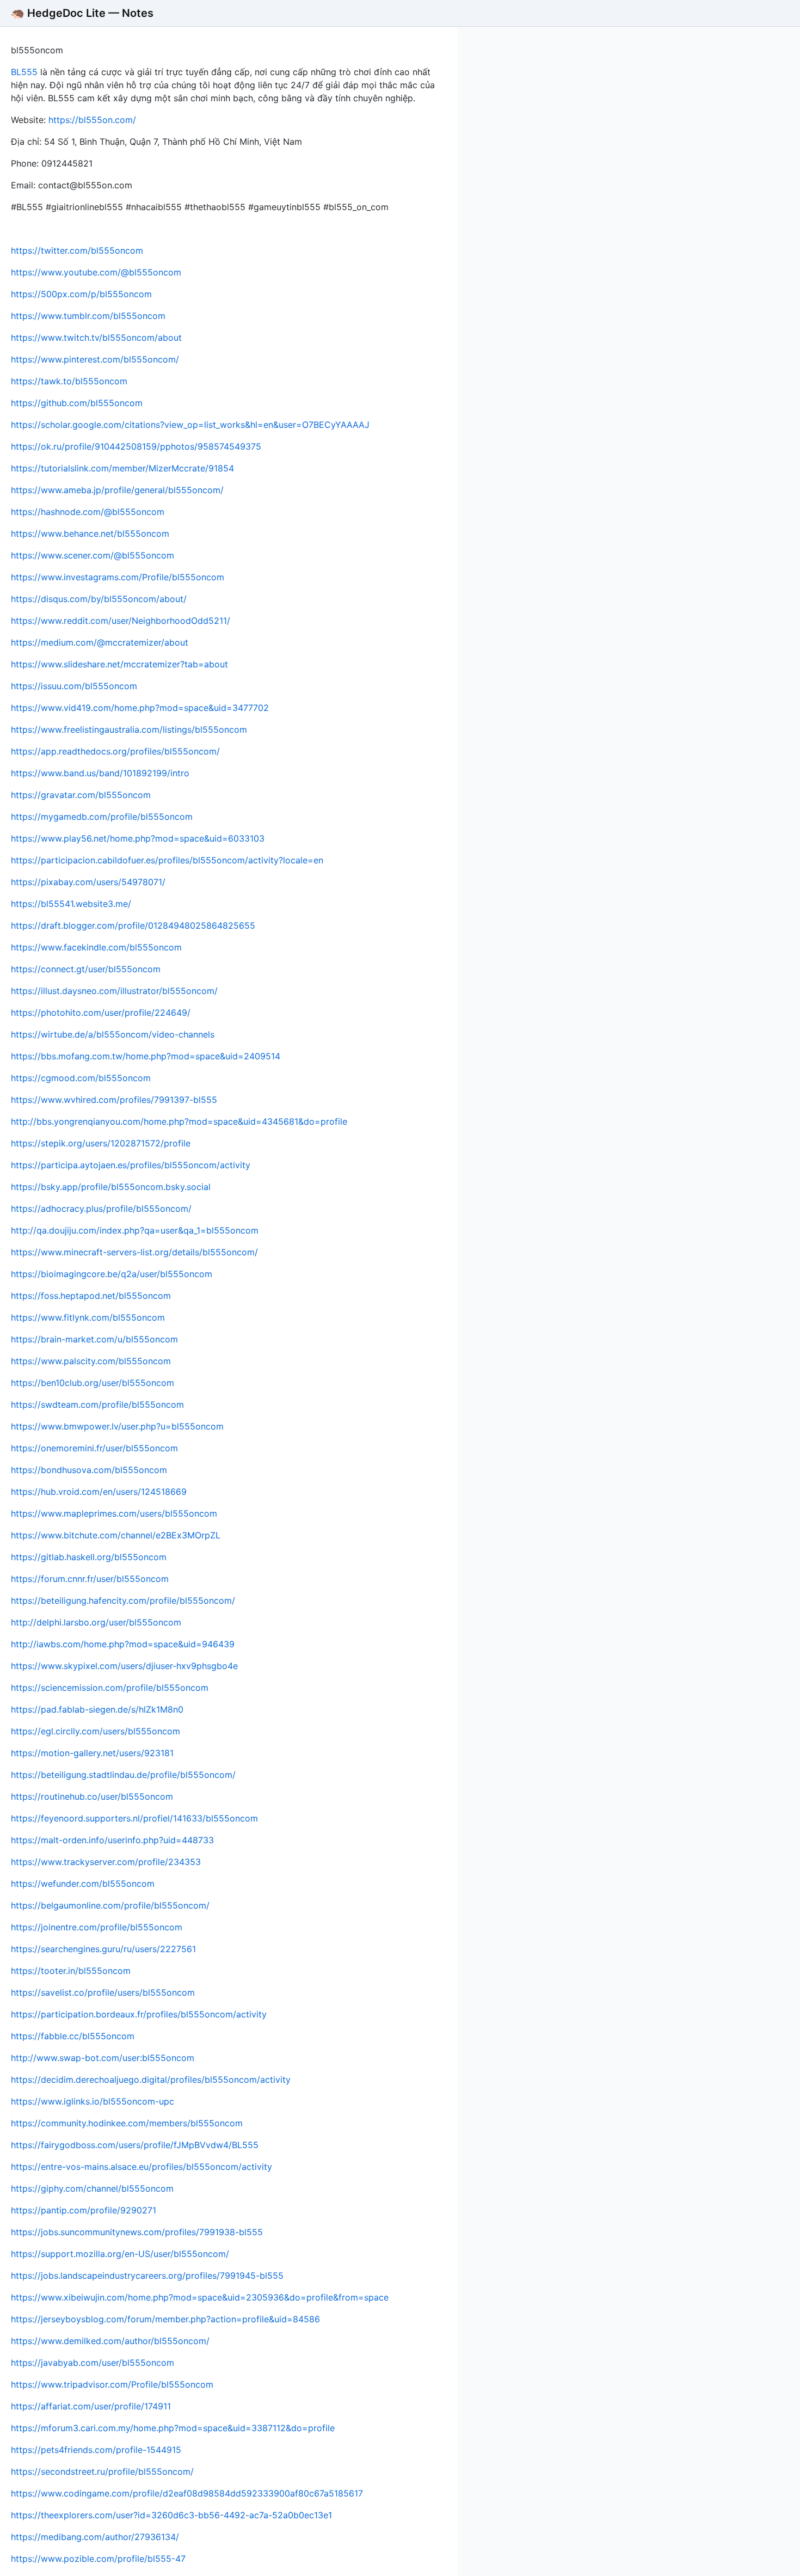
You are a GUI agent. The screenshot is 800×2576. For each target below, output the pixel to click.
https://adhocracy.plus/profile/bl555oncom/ (101, 1209)
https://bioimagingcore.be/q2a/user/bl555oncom (112, 1274)
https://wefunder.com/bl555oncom (83, 1884)
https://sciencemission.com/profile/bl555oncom (110, 1688)
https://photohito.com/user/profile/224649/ (101, 1013)
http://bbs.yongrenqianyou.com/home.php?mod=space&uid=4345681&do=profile (179, 1121)
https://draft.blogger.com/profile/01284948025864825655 (133, 925)
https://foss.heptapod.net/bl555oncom (91, 1296)
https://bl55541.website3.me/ (71, 904)
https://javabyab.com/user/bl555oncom (93, 2363)
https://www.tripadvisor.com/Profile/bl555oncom (112, 2384)
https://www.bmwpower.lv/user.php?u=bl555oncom (117, 1426)
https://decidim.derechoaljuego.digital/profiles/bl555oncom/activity (151, 2080)
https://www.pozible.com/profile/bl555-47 (98, 2559)
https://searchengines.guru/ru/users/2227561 (103, 1949)
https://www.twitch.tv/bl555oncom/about (96, 338)
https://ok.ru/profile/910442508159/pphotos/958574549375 (136, 446)
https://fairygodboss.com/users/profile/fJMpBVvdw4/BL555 (135, 2145)
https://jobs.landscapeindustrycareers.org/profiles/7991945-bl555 (147, 2276)
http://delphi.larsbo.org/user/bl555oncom (96, 1622)
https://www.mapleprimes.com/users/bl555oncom (114, 1513)
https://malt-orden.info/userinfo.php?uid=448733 (112, 1840)
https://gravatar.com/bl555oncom (81, 795)
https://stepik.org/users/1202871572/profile (101, 1143)
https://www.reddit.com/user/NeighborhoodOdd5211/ (121, 621)
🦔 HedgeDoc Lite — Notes (82, 13)
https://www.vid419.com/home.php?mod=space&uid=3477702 (140, 708)
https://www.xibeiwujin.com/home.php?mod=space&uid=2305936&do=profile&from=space (200, 2297)
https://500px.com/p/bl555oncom (81, 294)
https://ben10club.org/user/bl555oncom (93, 1383)
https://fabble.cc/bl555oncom (73, 2036)
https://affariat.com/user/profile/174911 (91, 2406)
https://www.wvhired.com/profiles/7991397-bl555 (114, 1100)
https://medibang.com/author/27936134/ (95, 2537)
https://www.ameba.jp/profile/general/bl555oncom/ (117, 490)
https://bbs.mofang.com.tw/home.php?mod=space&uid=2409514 (146, 1056)
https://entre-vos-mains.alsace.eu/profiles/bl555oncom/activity (141, 2167)
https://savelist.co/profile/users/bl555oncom (103, 1992)
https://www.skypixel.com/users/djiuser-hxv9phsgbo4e (124, 1666)
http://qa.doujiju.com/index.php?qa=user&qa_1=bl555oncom (135, 1230)
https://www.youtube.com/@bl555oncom (96, 272)
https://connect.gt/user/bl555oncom (86, 969)
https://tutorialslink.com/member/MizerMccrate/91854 (122, 468)
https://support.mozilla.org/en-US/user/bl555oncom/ (120, 2254)
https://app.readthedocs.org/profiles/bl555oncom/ (115, 751)
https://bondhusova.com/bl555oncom (89, 1470)
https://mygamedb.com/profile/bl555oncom (102, 817)
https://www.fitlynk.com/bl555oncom (88, 1317)
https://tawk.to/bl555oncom (69, 381)
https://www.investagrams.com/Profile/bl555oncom (118, 577)
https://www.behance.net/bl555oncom (90, 533)
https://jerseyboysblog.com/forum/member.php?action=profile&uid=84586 (165, 2319)
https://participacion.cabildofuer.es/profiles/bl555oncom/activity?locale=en (167, 860)
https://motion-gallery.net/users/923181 (92, 1753)
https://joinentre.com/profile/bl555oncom (97, 1927)
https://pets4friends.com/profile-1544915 (96, 2450)
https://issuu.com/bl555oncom (74, 686)
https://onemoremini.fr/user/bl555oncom (94, 1448)
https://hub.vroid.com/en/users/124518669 (99, 1492)
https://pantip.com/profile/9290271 (84, 2210)
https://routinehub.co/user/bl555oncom (92, 1796)
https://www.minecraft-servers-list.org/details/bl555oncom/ (134, 1252)
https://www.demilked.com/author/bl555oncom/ (110, 2341)
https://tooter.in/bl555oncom (71, 1971)
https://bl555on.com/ (92, 120)
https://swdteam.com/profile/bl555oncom (97, 1404)
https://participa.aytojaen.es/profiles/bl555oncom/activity (131, 1165)
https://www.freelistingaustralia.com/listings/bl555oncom (129, 729)
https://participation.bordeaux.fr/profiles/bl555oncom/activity (139, 2014)
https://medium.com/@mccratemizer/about (100, 642)
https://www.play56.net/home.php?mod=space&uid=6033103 (138, 838)
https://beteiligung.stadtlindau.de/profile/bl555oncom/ (123, 1775)
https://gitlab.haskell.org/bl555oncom (89, 1557)
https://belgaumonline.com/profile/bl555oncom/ (110, 1905)
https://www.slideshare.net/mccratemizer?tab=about (119, 664)
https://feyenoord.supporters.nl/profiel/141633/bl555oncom (134, 1818)
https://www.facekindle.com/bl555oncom (96, 947)
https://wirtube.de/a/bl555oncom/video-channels (113, 1034)
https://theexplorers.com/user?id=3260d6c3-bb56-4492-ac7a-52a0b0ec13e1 (171, 2515)
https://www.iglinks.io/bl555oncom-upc (93, 2101)
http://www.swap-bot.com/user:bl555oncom (103, 2058)
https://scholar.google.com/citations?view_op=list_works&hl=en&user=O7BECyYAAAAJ (190, 425)
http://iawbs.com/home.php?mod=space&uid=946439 (123, 1644)
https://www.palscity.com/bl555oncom (91, 1361)
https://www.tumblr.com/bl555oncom (88, 316)
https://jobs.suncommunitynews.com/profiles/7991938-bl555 (137, 2232)
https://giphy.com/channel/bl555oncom (92, 2188)
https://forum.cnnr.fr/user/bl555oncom (90, 1579)
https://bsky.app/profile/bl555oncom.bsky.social (111, 1187)
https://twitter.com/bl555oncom (77, 250)
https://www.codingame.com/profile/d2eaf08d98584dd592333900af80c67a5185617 (187, 2493)
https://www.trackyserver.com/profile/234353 (106, 1862)
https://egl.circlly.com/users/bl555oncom (96, 1731)
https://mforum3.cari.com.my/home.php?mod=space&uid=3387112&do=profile (173, 2428)
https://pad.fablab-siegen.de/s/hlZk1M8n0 (97, 1709)
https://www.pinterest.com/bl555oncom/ (95, 359)
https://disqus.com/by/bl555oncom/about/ (99, 599)
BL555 (24, 72)
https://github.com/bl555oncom (77, 403)
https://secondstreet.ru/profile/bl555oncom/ (102, 2471)
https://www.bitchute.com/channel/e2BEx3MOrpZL (116, 1535)
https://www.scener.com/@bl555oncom (93, 555)
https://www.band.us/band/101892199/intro (100, 773)
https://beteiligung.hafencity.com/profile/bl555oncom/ (123, 1600)
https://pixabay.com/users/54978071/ (88, 882)
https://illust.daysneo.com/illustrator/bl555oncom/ (114, 991)
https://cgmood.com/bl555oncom (81, 1078)
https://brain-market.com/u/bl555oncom (94, 1339)
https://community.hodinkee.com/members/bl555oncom (127, 2123)
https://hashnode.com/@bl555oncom (88, 512)
